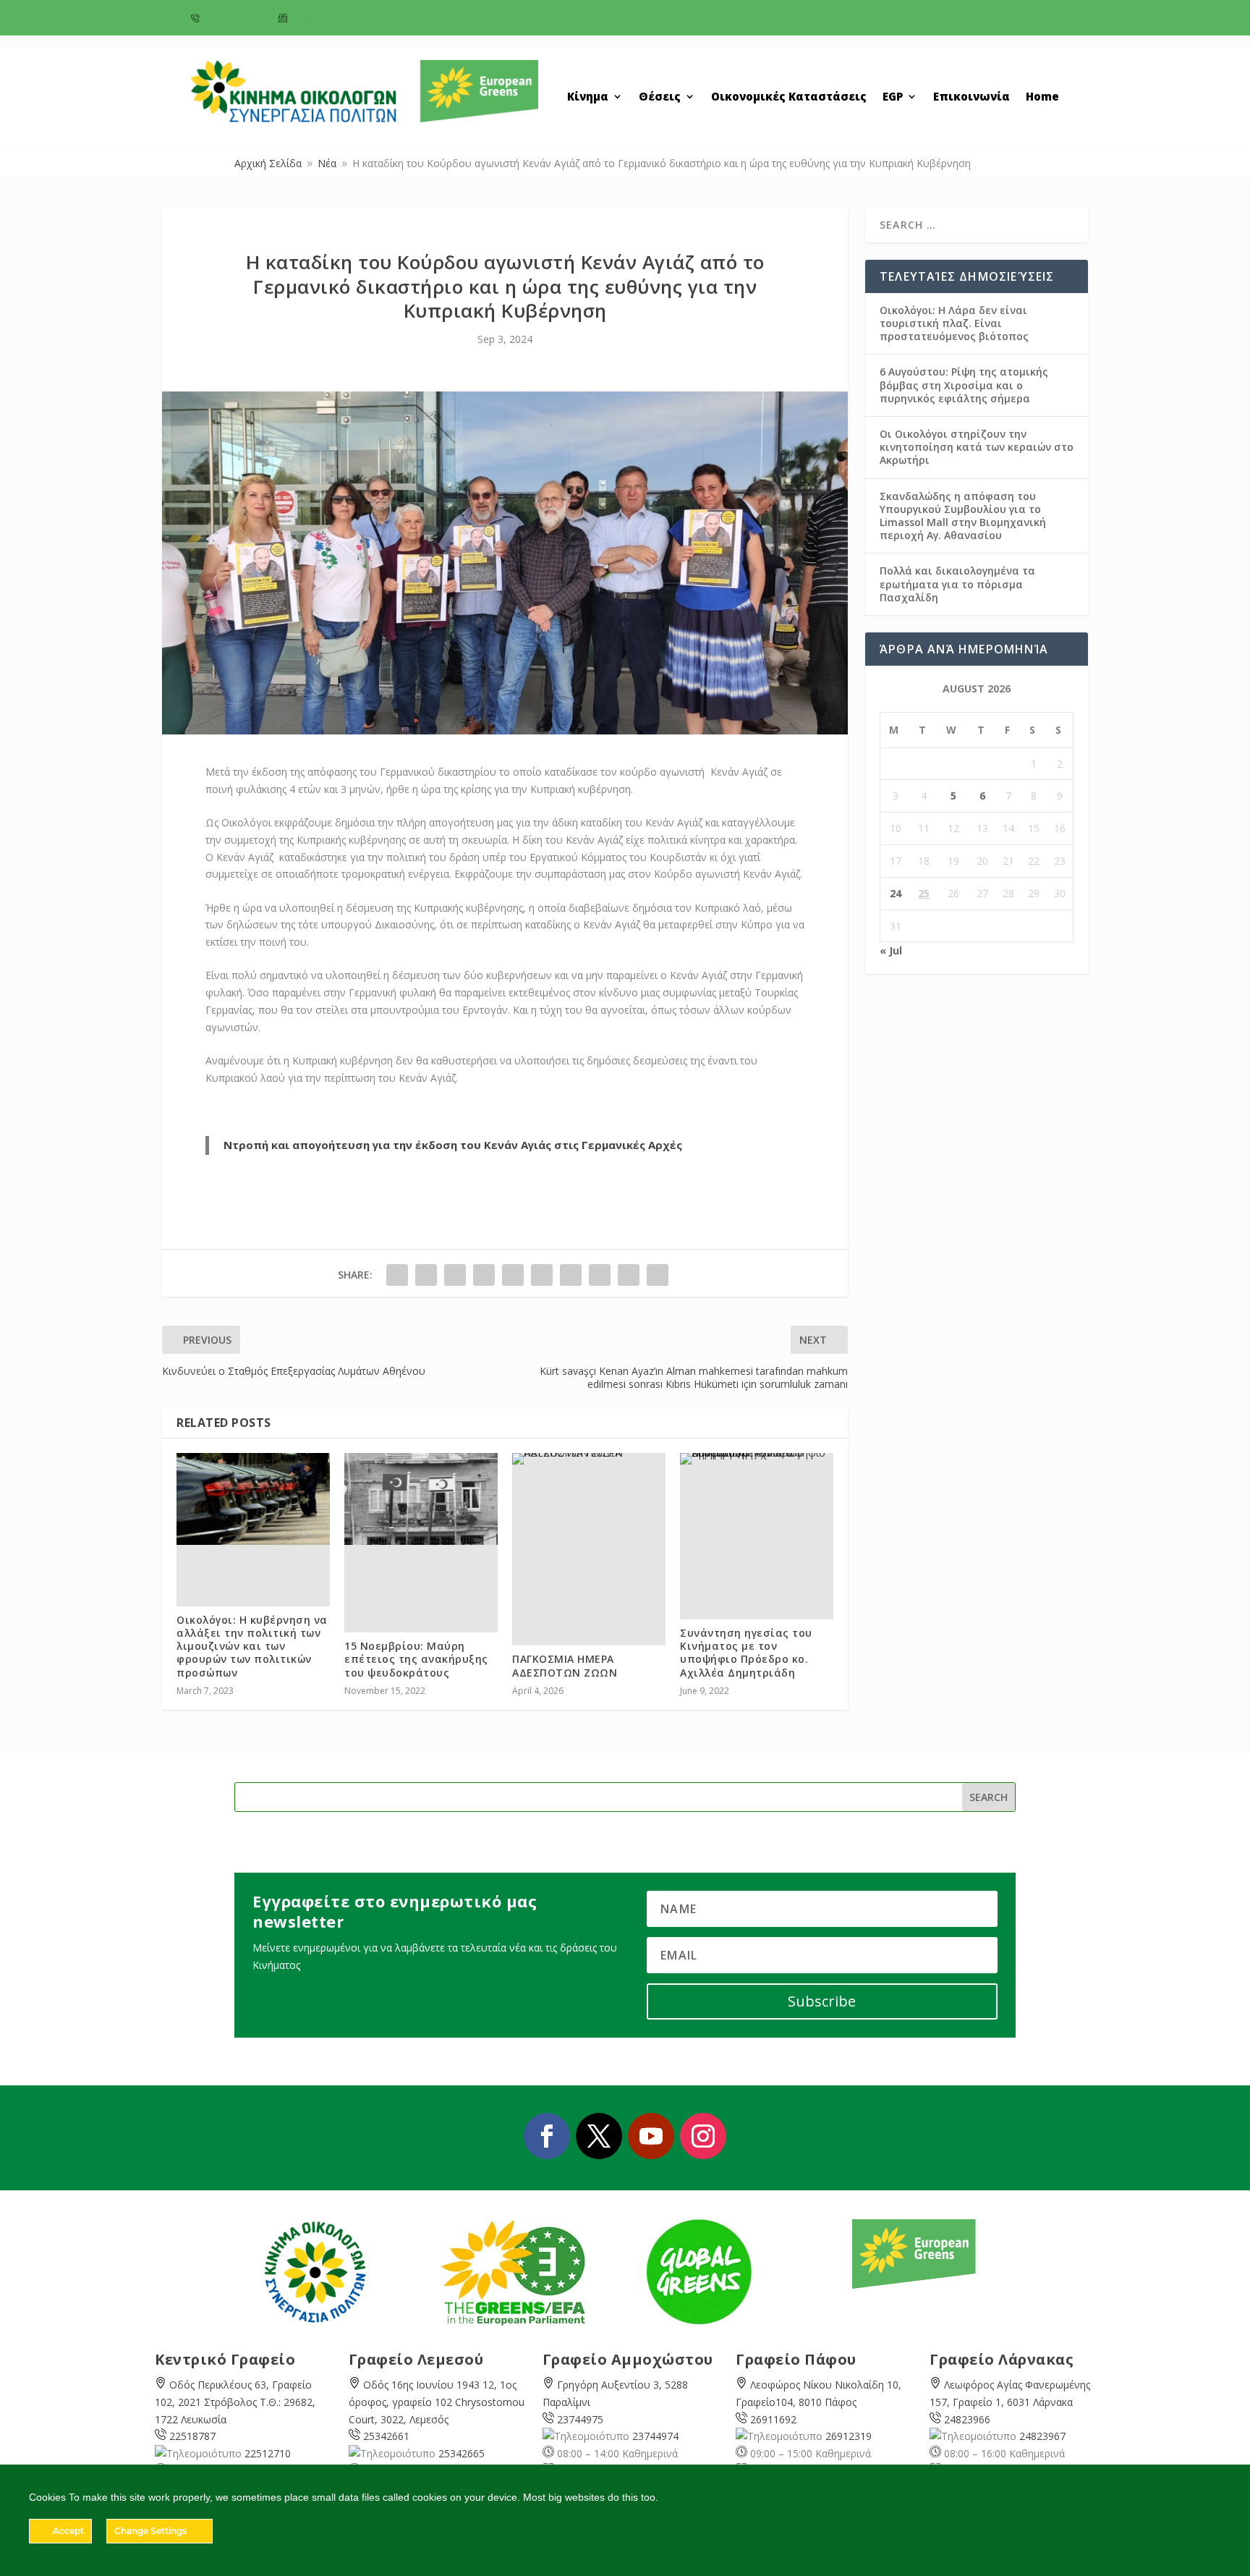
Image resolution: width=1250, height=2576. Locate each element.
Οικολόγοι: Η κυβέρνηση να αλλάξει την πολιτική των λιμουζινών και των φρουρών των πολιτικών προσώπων (252, 1646)
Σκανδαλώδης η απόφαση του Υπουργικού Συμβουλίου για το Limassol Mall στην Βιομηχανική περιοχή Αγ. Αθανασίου (963, 516)
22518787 (192, 2436)
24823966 (967, 2419)
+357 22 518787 (235, 19)
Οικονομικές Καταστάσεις (789, 97)
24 (896, 893)
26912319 (849, 2436)
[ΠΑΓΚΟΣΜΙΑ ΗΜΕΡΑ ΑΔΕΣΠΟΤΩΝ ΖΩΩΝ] (589, 1459)
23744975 (580, 2419)
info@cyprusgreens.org (338, 19)
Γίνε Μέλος (1001, 23)
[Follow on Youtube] (651, 2136)
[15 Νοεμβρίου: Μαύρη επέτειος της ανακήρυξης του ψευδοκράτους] (421, 1499)
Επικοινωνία (971, 97)
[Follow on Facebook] (547, 2136)
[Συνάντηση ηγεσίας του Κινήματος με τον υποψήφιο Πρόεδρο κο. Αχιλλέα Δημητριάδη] (757, 1459)
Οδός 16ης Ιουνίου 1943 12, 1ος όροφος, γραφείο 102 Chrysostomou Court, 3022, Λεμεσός (437, 2402)
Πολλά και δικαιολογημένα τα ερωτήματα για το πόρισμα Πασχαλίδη (957, 584)
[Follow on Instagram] (703, 2136)
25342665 (462, 2453)
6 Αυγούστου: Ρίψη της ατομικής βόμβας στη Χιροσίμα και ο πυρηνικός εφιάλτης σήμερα (964, 385)
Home (1042, 97)
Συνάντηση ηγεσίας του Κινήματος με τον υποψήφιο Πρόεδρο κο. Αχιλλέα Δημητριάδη (746, 1653)
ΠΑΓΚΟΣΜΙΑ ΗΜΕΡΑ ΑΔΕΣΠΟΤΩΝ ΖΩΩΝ (565, 1665)
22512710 (268, 2453)
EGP (893, 97)
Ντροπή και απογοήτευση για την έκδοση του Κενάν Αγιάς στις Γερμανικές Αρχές (453, 1145)
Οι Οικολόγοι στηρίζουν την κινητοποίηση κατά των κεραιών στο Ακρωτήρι (977, 447)
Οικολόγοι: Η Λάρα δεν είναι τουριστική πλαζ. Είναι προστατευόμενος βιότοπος (954, 323)
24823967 (1042, 2436)
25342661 (386, 2436)
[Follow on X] (599, 2136)
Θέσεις (660, 97)
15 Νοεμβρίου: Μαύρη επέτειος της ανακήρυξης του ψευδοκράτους (416, 1659)
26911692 (773, 2419)
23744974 (655, 2436)
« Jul (891, 950)
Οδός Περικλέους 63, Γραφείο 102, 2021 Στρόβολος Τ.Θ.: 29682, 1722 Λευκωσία (235, 2402)
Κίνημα (588, 97)
